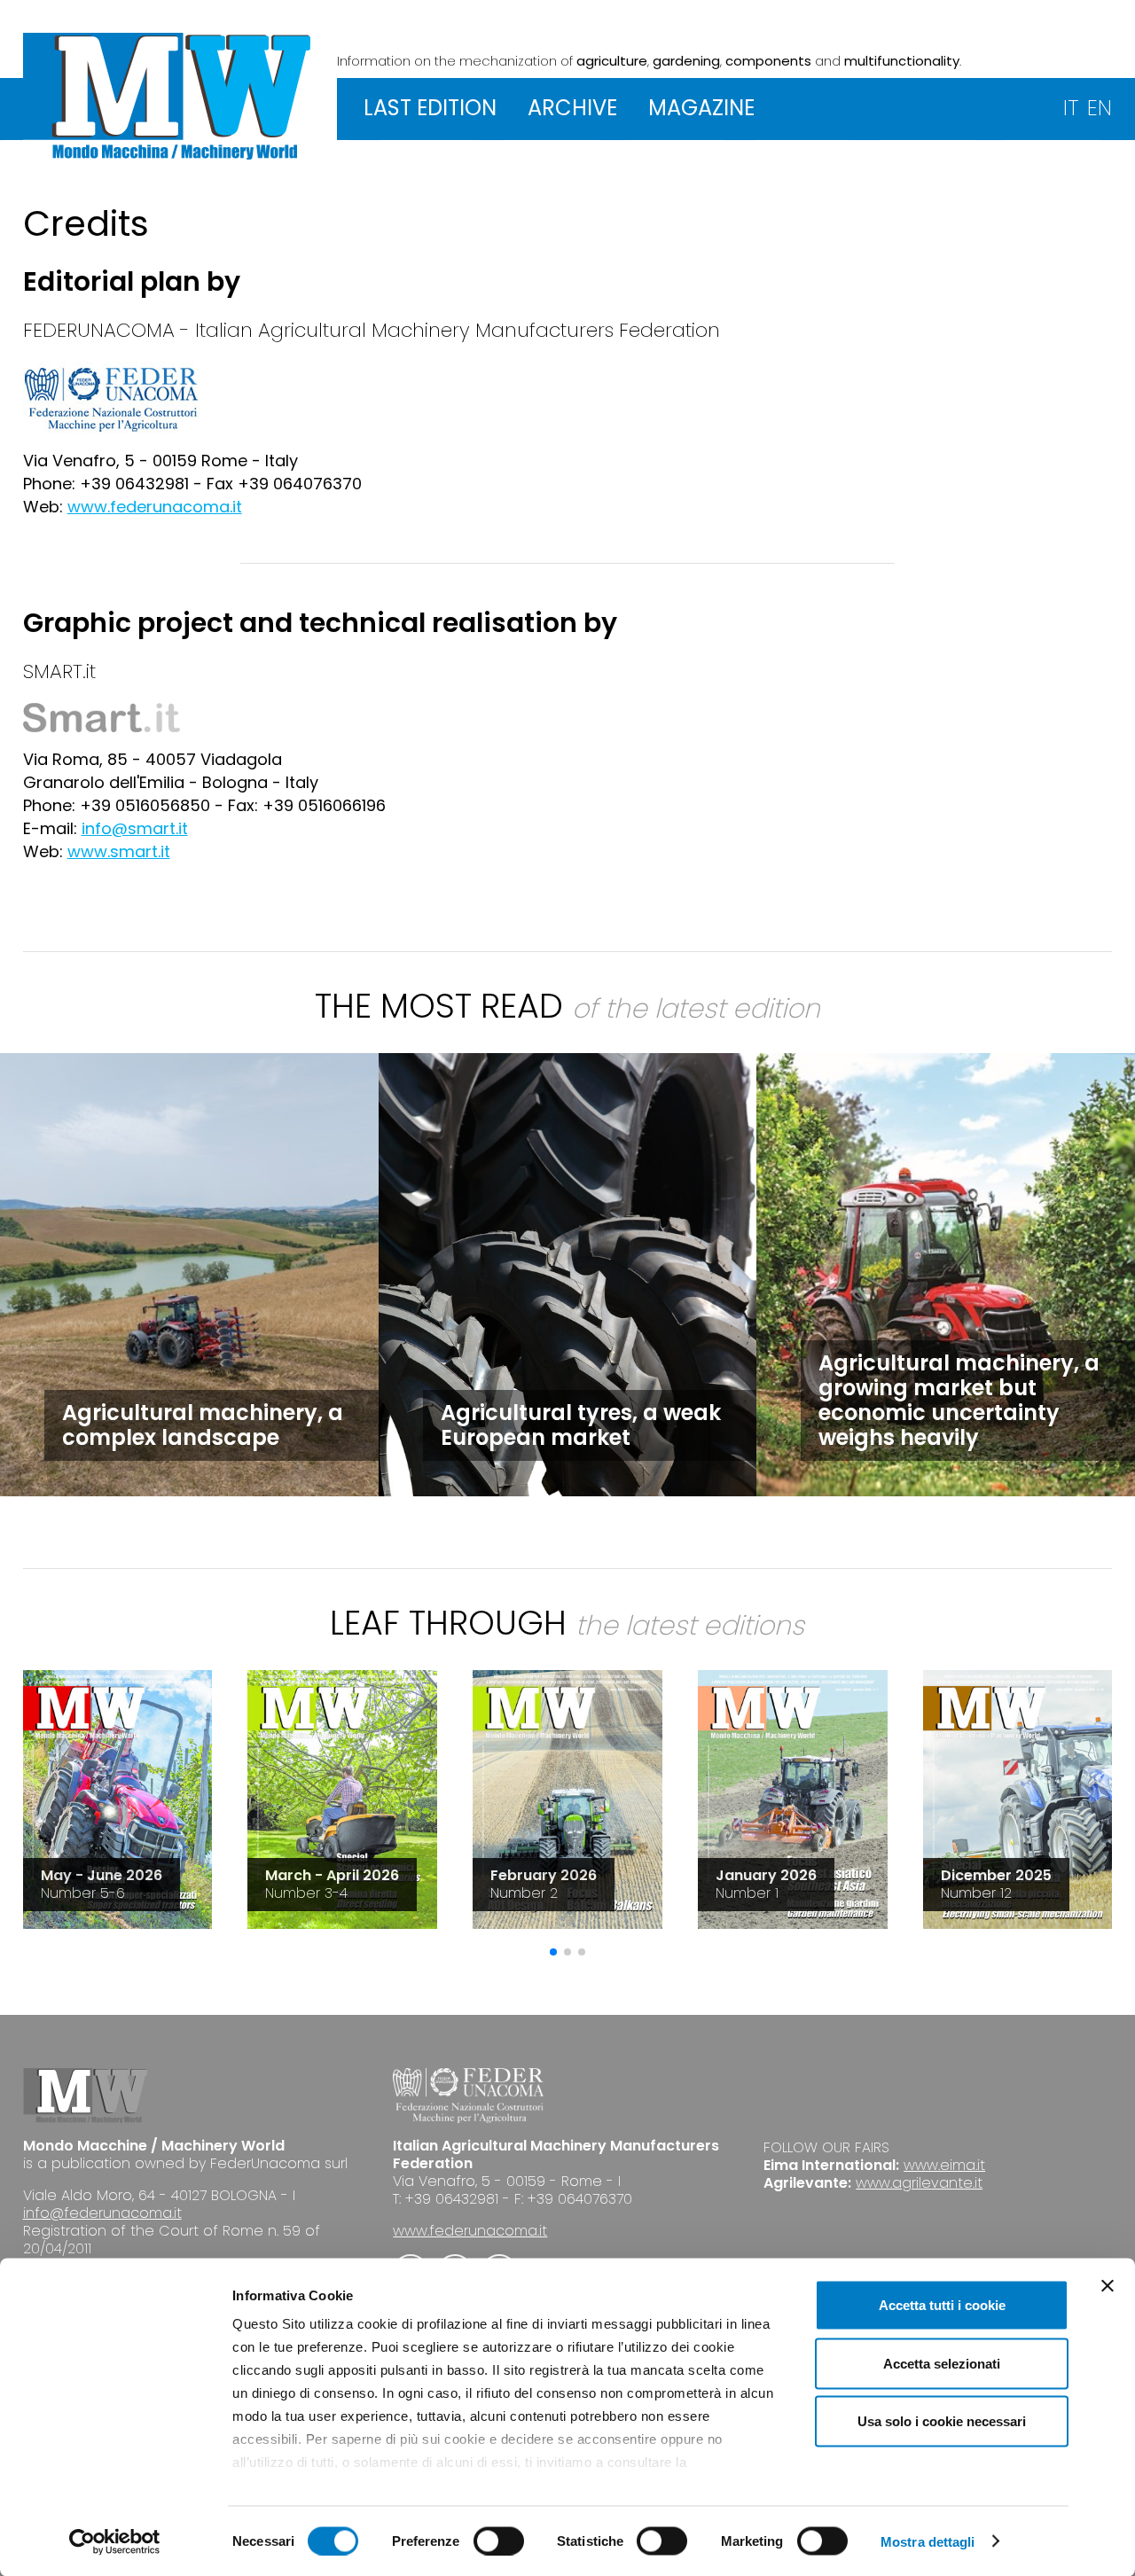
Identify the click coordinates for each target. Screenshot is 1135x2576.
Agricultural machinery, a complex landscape (203, 1425)
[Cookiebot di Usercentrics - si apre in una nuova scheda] (115, 2541)
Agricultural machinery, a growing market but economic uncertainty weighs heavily (959, 1400)
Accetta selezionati (942, 2363)
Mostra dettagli (928, 2541)
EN (1100, 108)
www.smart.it (119, 851)
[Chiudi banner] (1108, 2286)
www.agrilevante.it (919, 2183)
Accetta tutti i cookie (942, 2305)
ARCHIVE (572, 108)
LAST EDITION (430, 108)
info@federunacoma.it (102, 2213)
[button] (553, 1952)
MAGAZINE (701, 108)
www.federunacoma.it (155, 507)
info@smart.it (135, 828)
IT (1071, 108)
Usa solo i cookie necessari (942, 2421)
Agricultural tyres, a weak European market (581, 1425)
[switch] (499, 2541)
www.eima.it (944, 2165)
